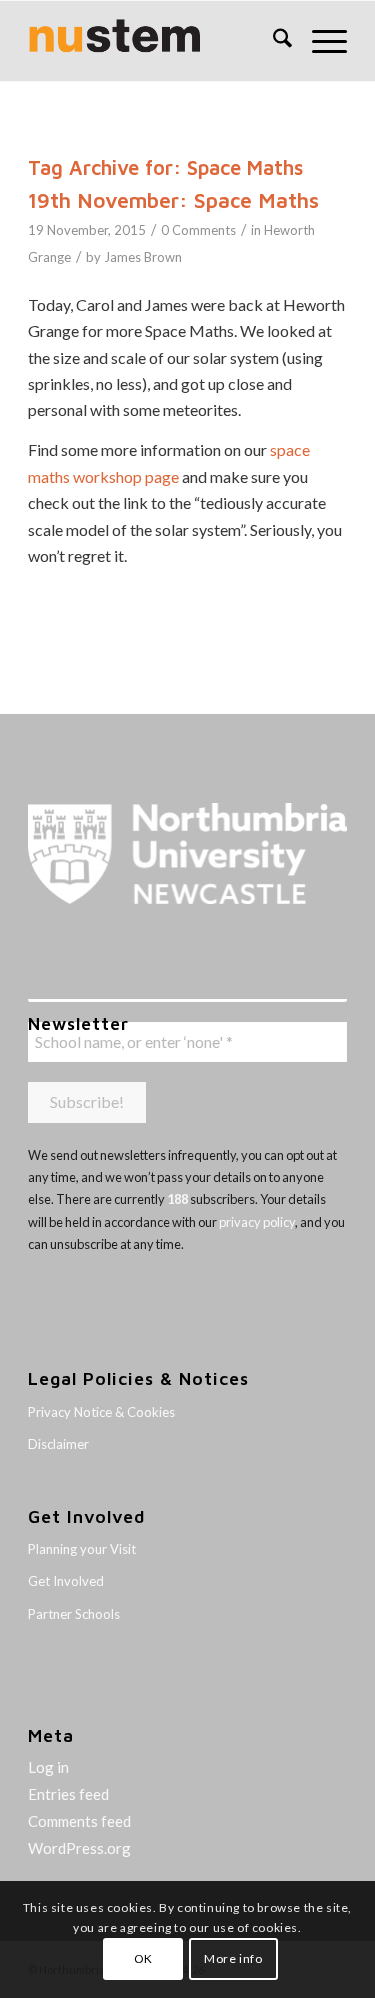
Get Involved (66, 1581)
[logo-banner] (155, 41)
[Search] (272, 41)
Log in (48, 1767)
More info (233, 1958)
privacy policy (257, 1222)
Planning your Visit (82, 1549)
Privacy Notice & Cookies (101, 1412)
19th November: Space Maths (173, 200)
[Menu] (319, 41)
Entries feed (68, 1794)
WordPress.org (79, 1848)
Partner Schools (74, 1614)
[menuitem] (272, 41)
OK (143, 1958)
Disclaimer (58, 1444)
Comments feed (79, 1821)
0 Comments (198, 230)
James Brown (143, 257)
